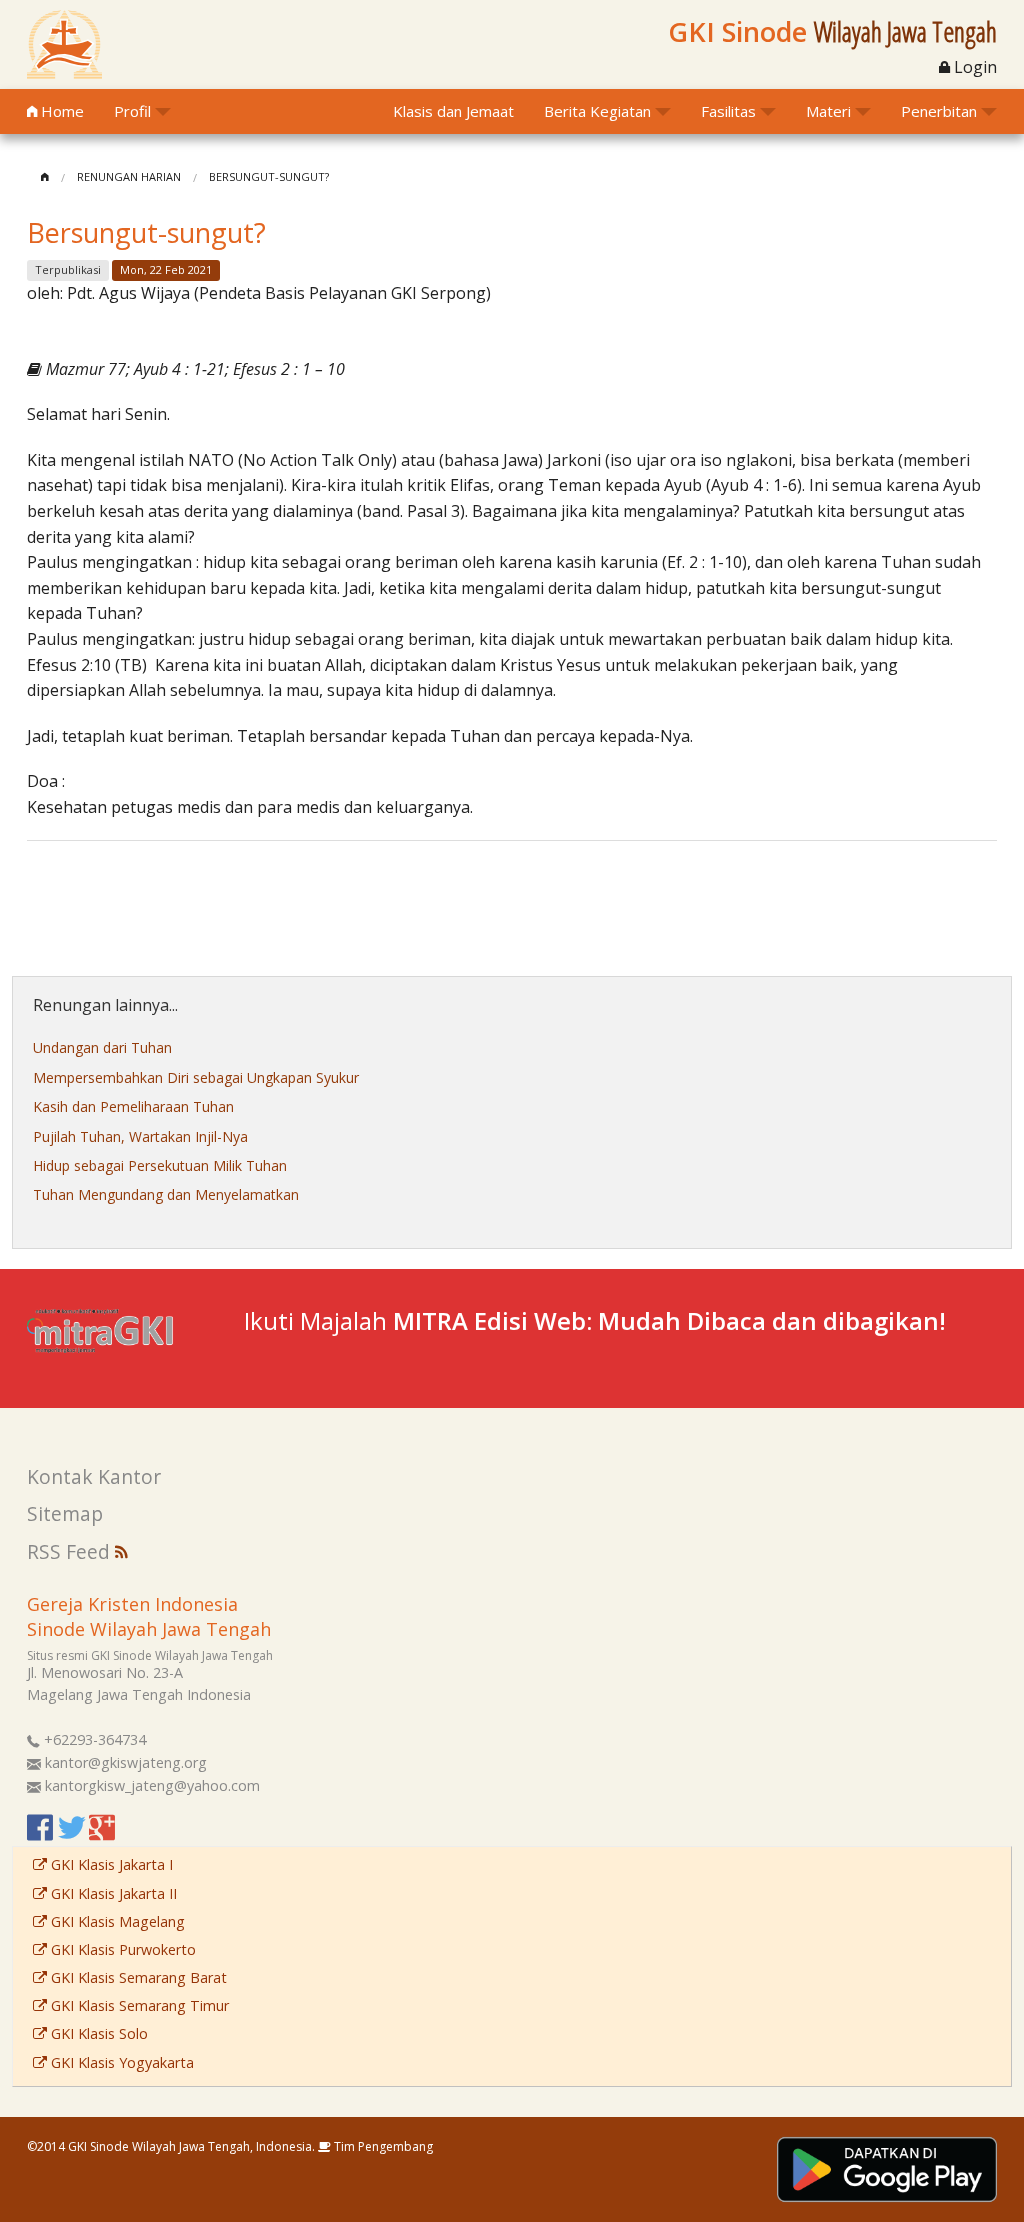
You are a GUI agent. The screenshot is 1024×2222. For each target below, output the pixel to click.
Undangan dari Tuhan (102, 1047)
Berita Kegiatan (597, 111)
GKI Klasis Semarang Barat (137, 1977)
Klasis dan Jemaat (453, 111)
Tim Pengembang (382, 2146)
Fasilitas (728, 111)
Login (973, 67)
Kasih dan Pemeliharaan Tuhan (133, 1106)
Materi (828, 111)
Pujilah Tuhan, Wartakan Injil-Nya (140, 1136)
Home (60, 111)
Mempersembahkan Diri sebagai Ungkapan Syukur (196, 1077)
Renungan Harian (129, 176)
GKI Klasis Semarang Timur (138, 2005)
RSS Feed (71, 1551)
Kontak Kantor (94, 1476)
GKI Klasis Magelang (116, 1921)
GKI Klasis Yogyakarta (120, 2062)
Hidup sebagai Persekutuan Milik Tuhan (160, 1165)
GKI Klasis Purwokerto (121, 1949)
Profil (132, 111)
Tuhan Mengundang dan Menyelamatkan (166, 1194)
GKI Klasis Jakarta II (112, 1893)
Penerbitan (939, 111)
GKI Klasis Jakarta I (110, 1864)
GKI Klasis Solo (97, 2033)
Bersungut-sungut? (269, 176)
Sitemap (65, 1513)
